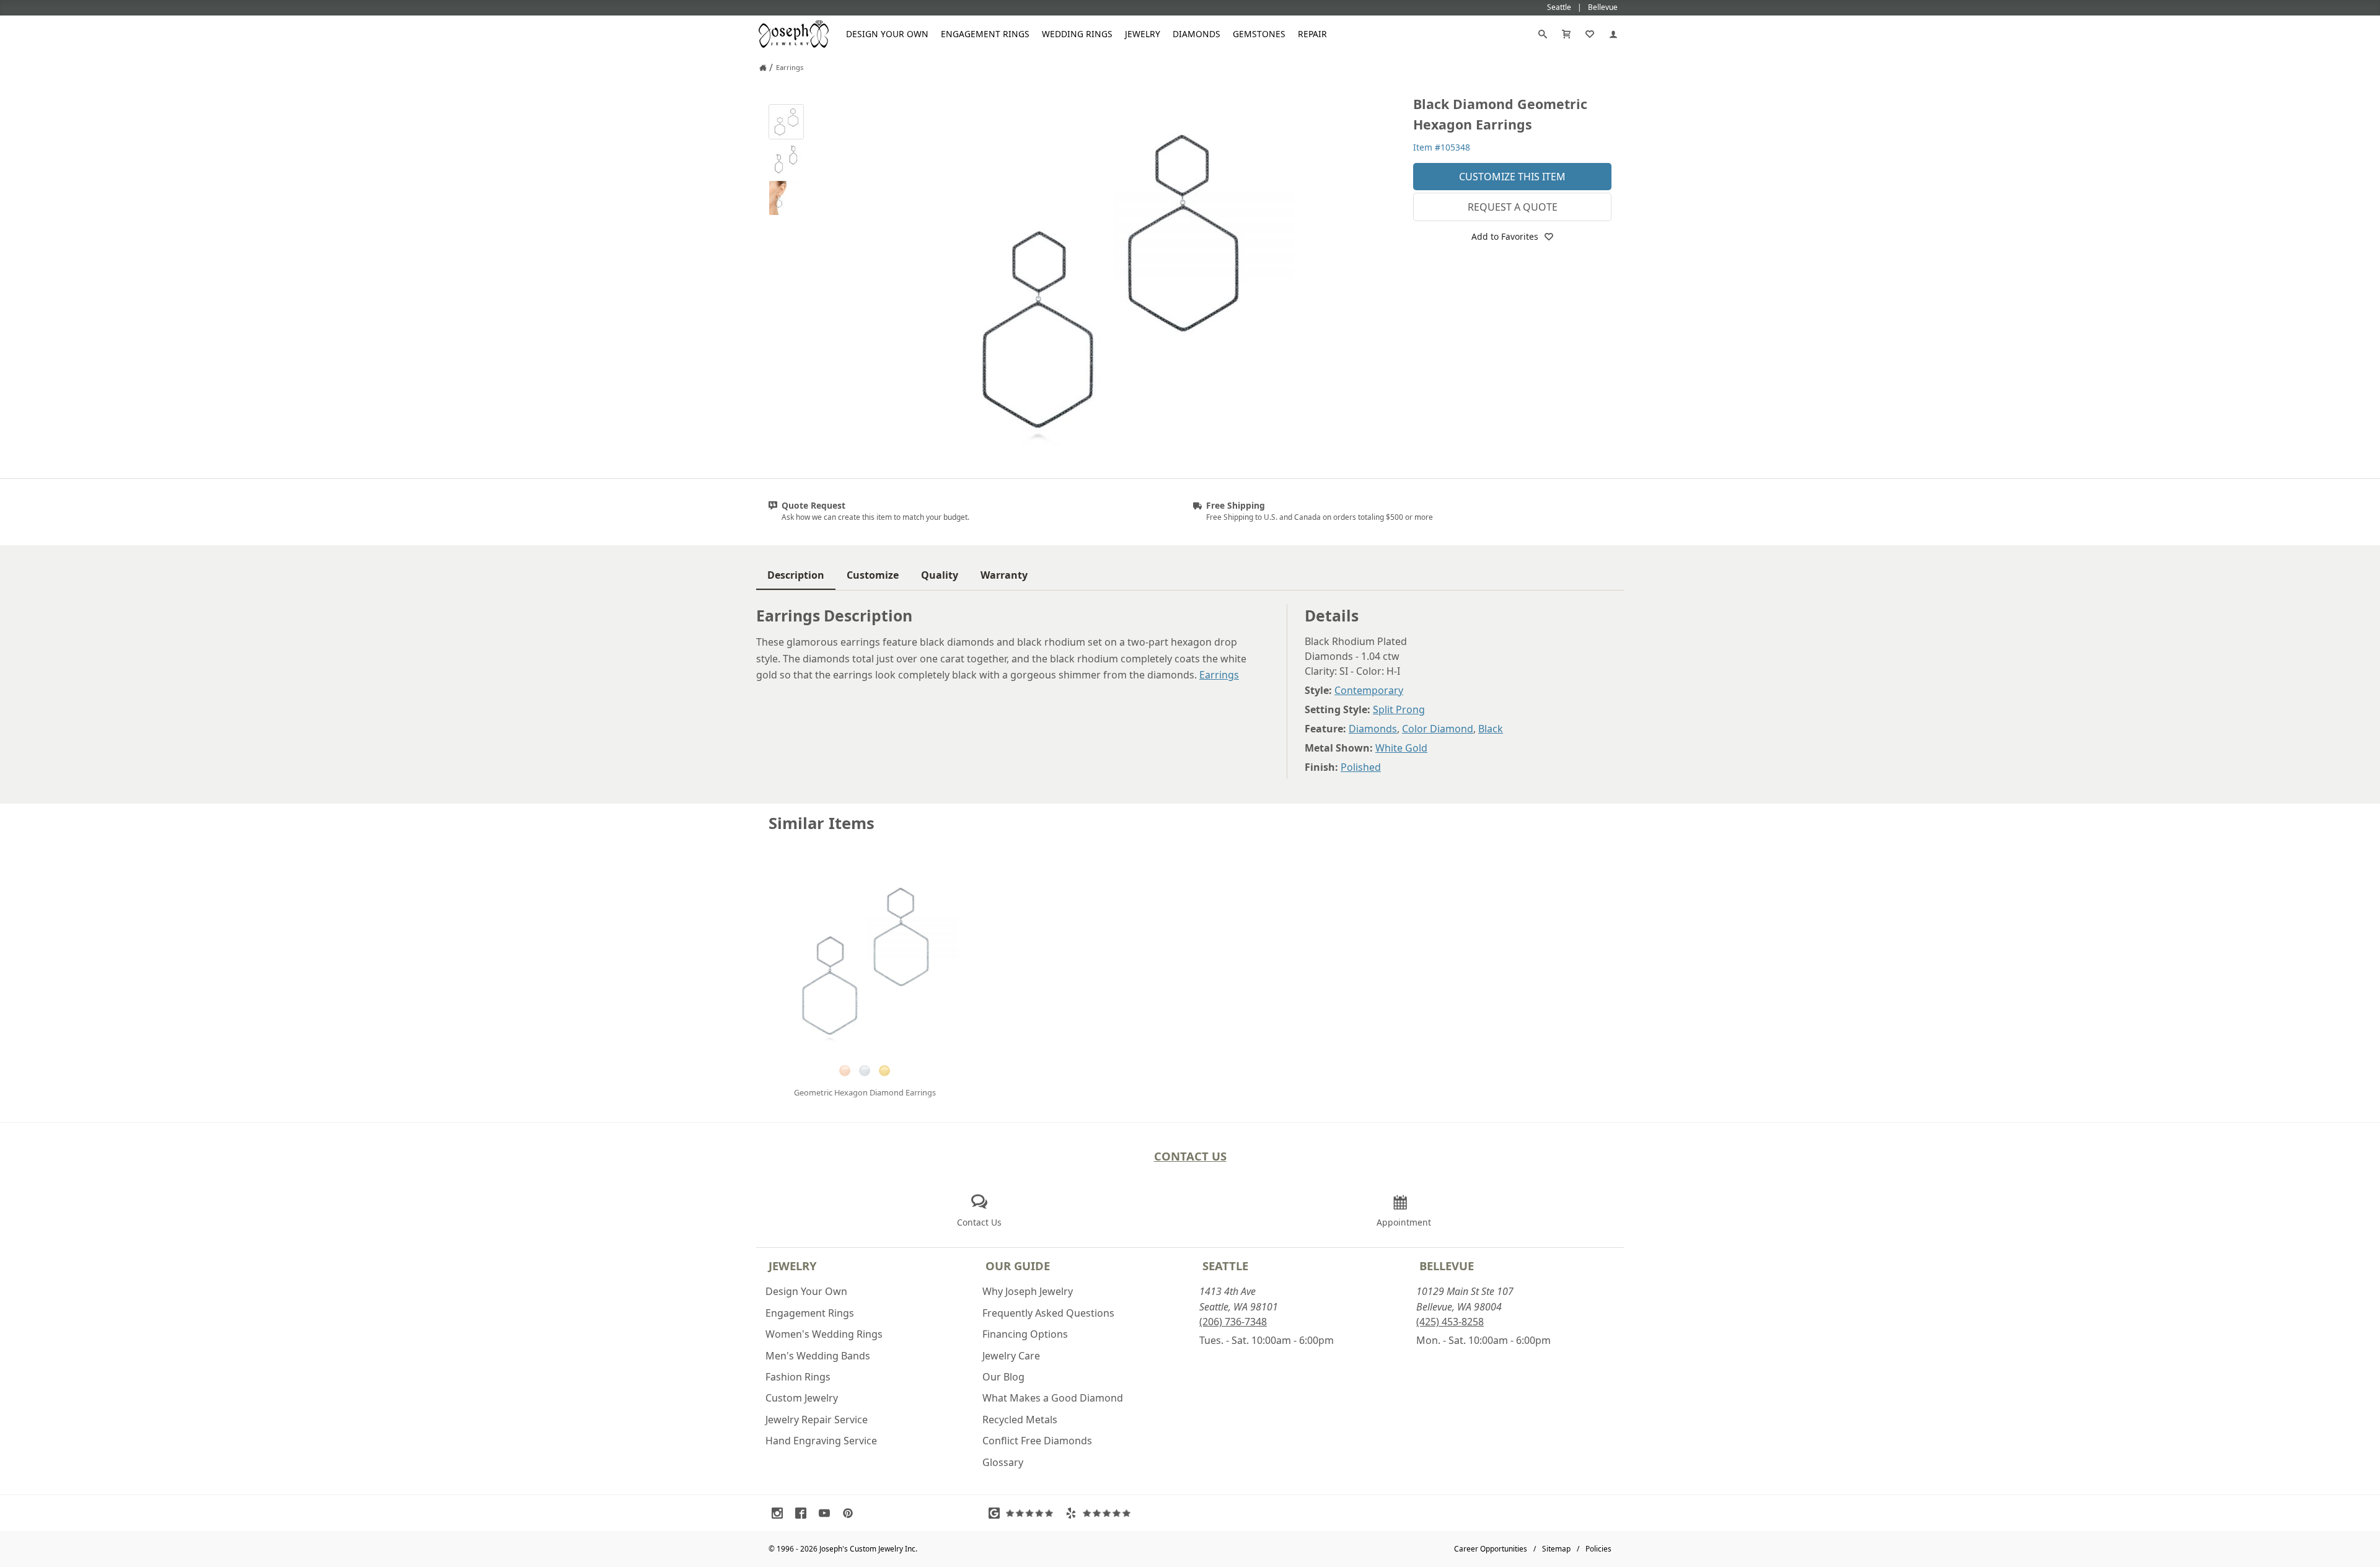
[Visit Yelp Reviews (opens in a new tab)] (1101, 1513)
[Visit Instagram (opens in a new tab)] (780, 1513)
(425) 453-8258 (1450, 1322)
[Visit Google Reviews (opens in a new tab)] (1024, 1513)
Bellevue (1447, 1266)
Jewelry (1143, 34)
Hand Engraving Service (821, 1441)
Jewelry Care (1011, 1356)
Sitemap (1556, 1549)
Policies (1598, 1549)
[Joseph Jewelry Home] (763, 68)
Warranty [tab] (1004, 575)
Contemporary (1369, 690)
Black (1491, 729)
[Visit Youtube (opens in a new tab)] (827, 1513)
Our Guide (1018, 1266)
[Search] (1543, 34)
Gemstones (1259, 34)
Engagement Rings (985, 34)
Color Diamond (1438, 729)
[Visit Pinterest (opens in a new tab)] (851, 1513)
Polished (1361, 767)
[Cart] (1566, 34)
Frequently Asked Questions (1048, 1313)
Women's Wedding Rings (824, 1334)
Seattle (1225, 1266)
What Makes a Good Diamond (1053, 1398)
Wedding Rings (1077, 34)
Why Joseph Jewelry (1028, 1291)
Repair (1312, 34)
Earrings (1219, 675)
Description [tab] (796, 575)
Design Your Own (887, 34)
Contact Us (1190, 1156)
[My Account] (1613, 34)
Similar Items (822, 823)
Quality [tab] (940, 575)
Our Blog (1003, 1377)
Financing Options (1025, 1334)
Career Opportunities (1491, 1549)
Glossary (1003, 1462)
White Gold (1401, 748)
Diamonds (1197, 34)
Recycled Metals (1020, 1420)
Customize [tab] (873, 575)
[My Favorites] (1590, 34)
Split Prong (1399, 709)
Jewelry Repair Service (817, 1420)
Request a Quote (1513, 207)
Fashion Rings (798, 1377)
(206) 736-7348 (1233, 1322)
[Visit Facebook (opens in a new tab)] (804, 1513)
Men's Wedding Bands (818, 1356)
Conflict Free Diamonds (1037, 1441)
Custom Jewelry (802, 1398)
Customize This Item (1512, 177)
